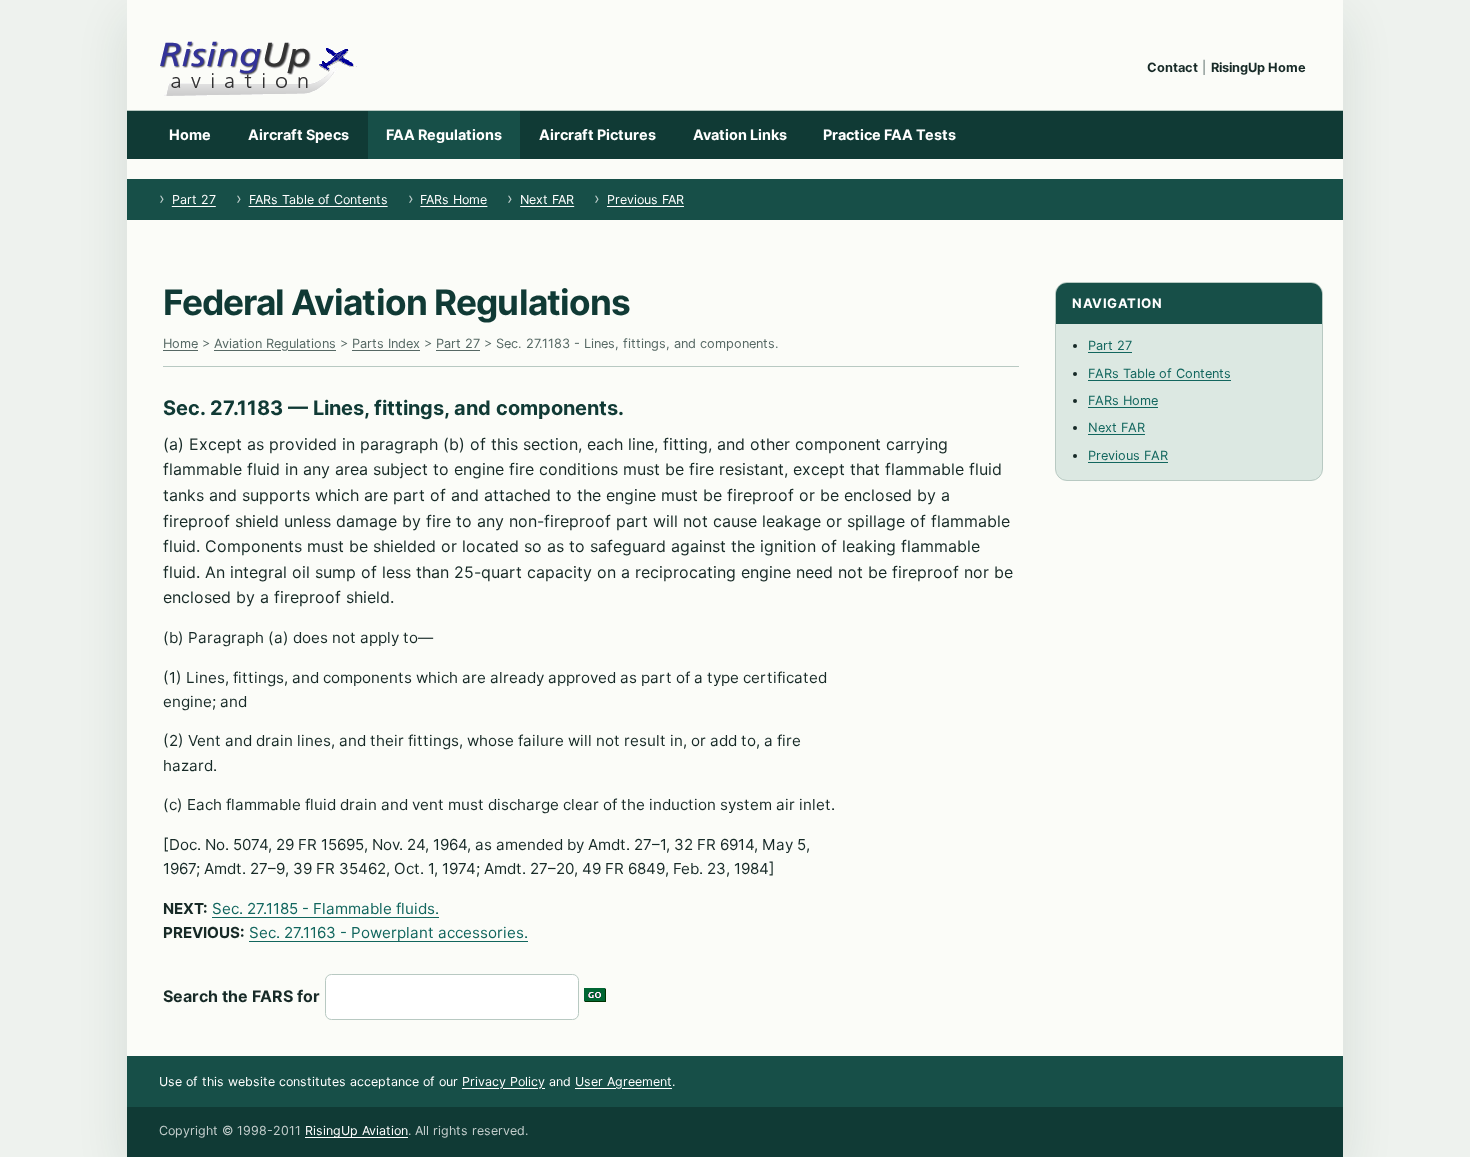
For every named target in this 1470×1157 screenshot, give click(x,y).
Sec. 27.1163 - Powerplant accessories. (388, 932)
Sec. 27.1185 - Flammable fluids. (325, 908)
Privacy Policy (503, 1081)
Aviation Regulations (275, 343)
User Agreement (623, 1081)
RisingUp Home (1258, 67)
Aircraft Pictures (597, 134)
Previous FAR (645, 199)
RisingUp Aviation (356, 1130)
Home (190, 134)
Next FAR (547, 199)
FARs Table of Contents (318, 199)
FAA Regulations (444, 134)
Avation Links (740, 134)
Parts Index (386, 343)
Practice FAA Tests (889, 134)
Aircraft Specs (298, 134)
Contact (1172, 67)
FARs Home (453, 199)
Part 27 (194, 199)
